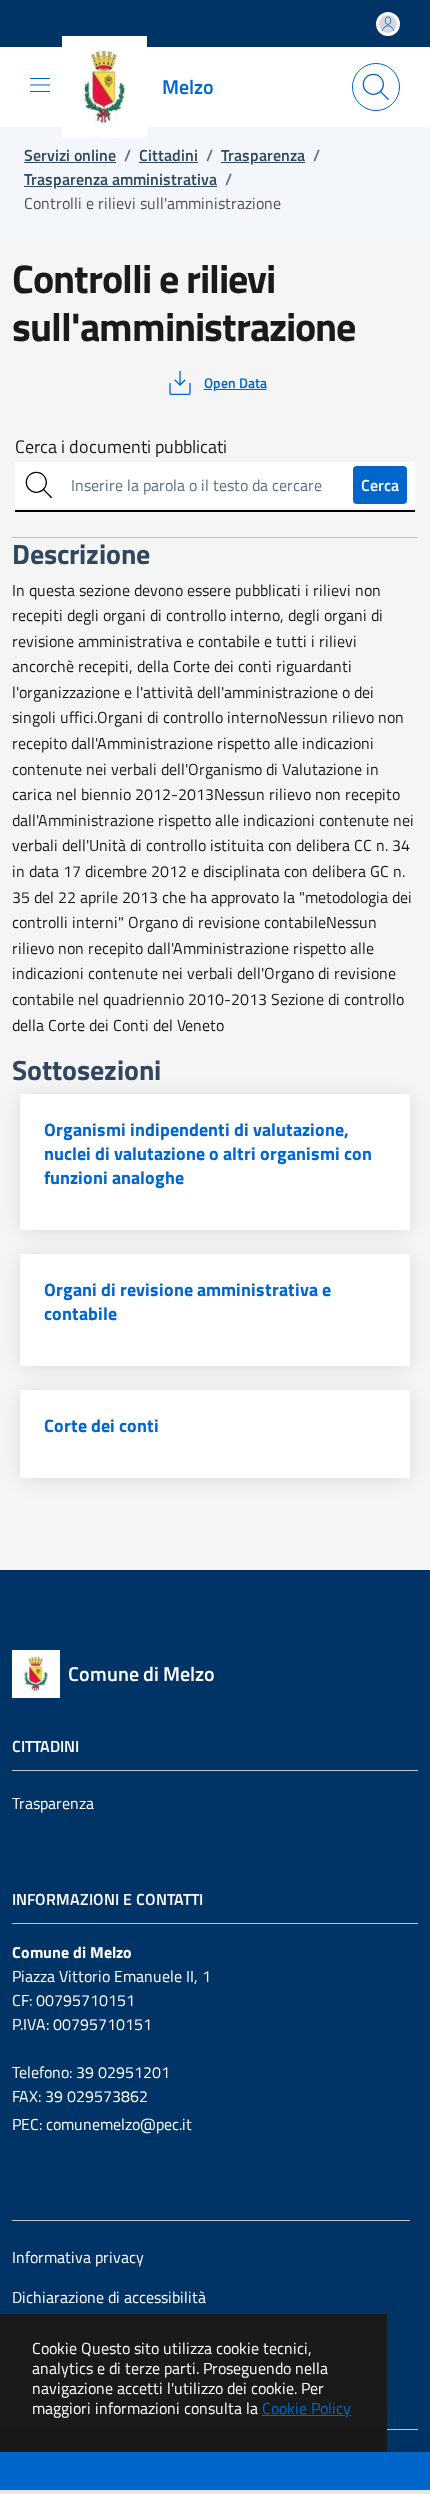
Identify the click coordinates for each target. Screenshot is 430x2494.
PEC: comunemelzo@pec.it (102, 2124)
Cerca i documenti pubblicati (121, 447)
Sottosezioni (56, 2473)
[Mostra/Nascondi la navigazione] (40, 85)
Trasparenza (53, 1803)
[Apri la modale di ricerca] (376, 87)
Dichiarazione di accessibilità (109, 2297)
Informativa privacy (78, 2257)
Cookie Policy (306, 2408)
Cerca (380, 485)
